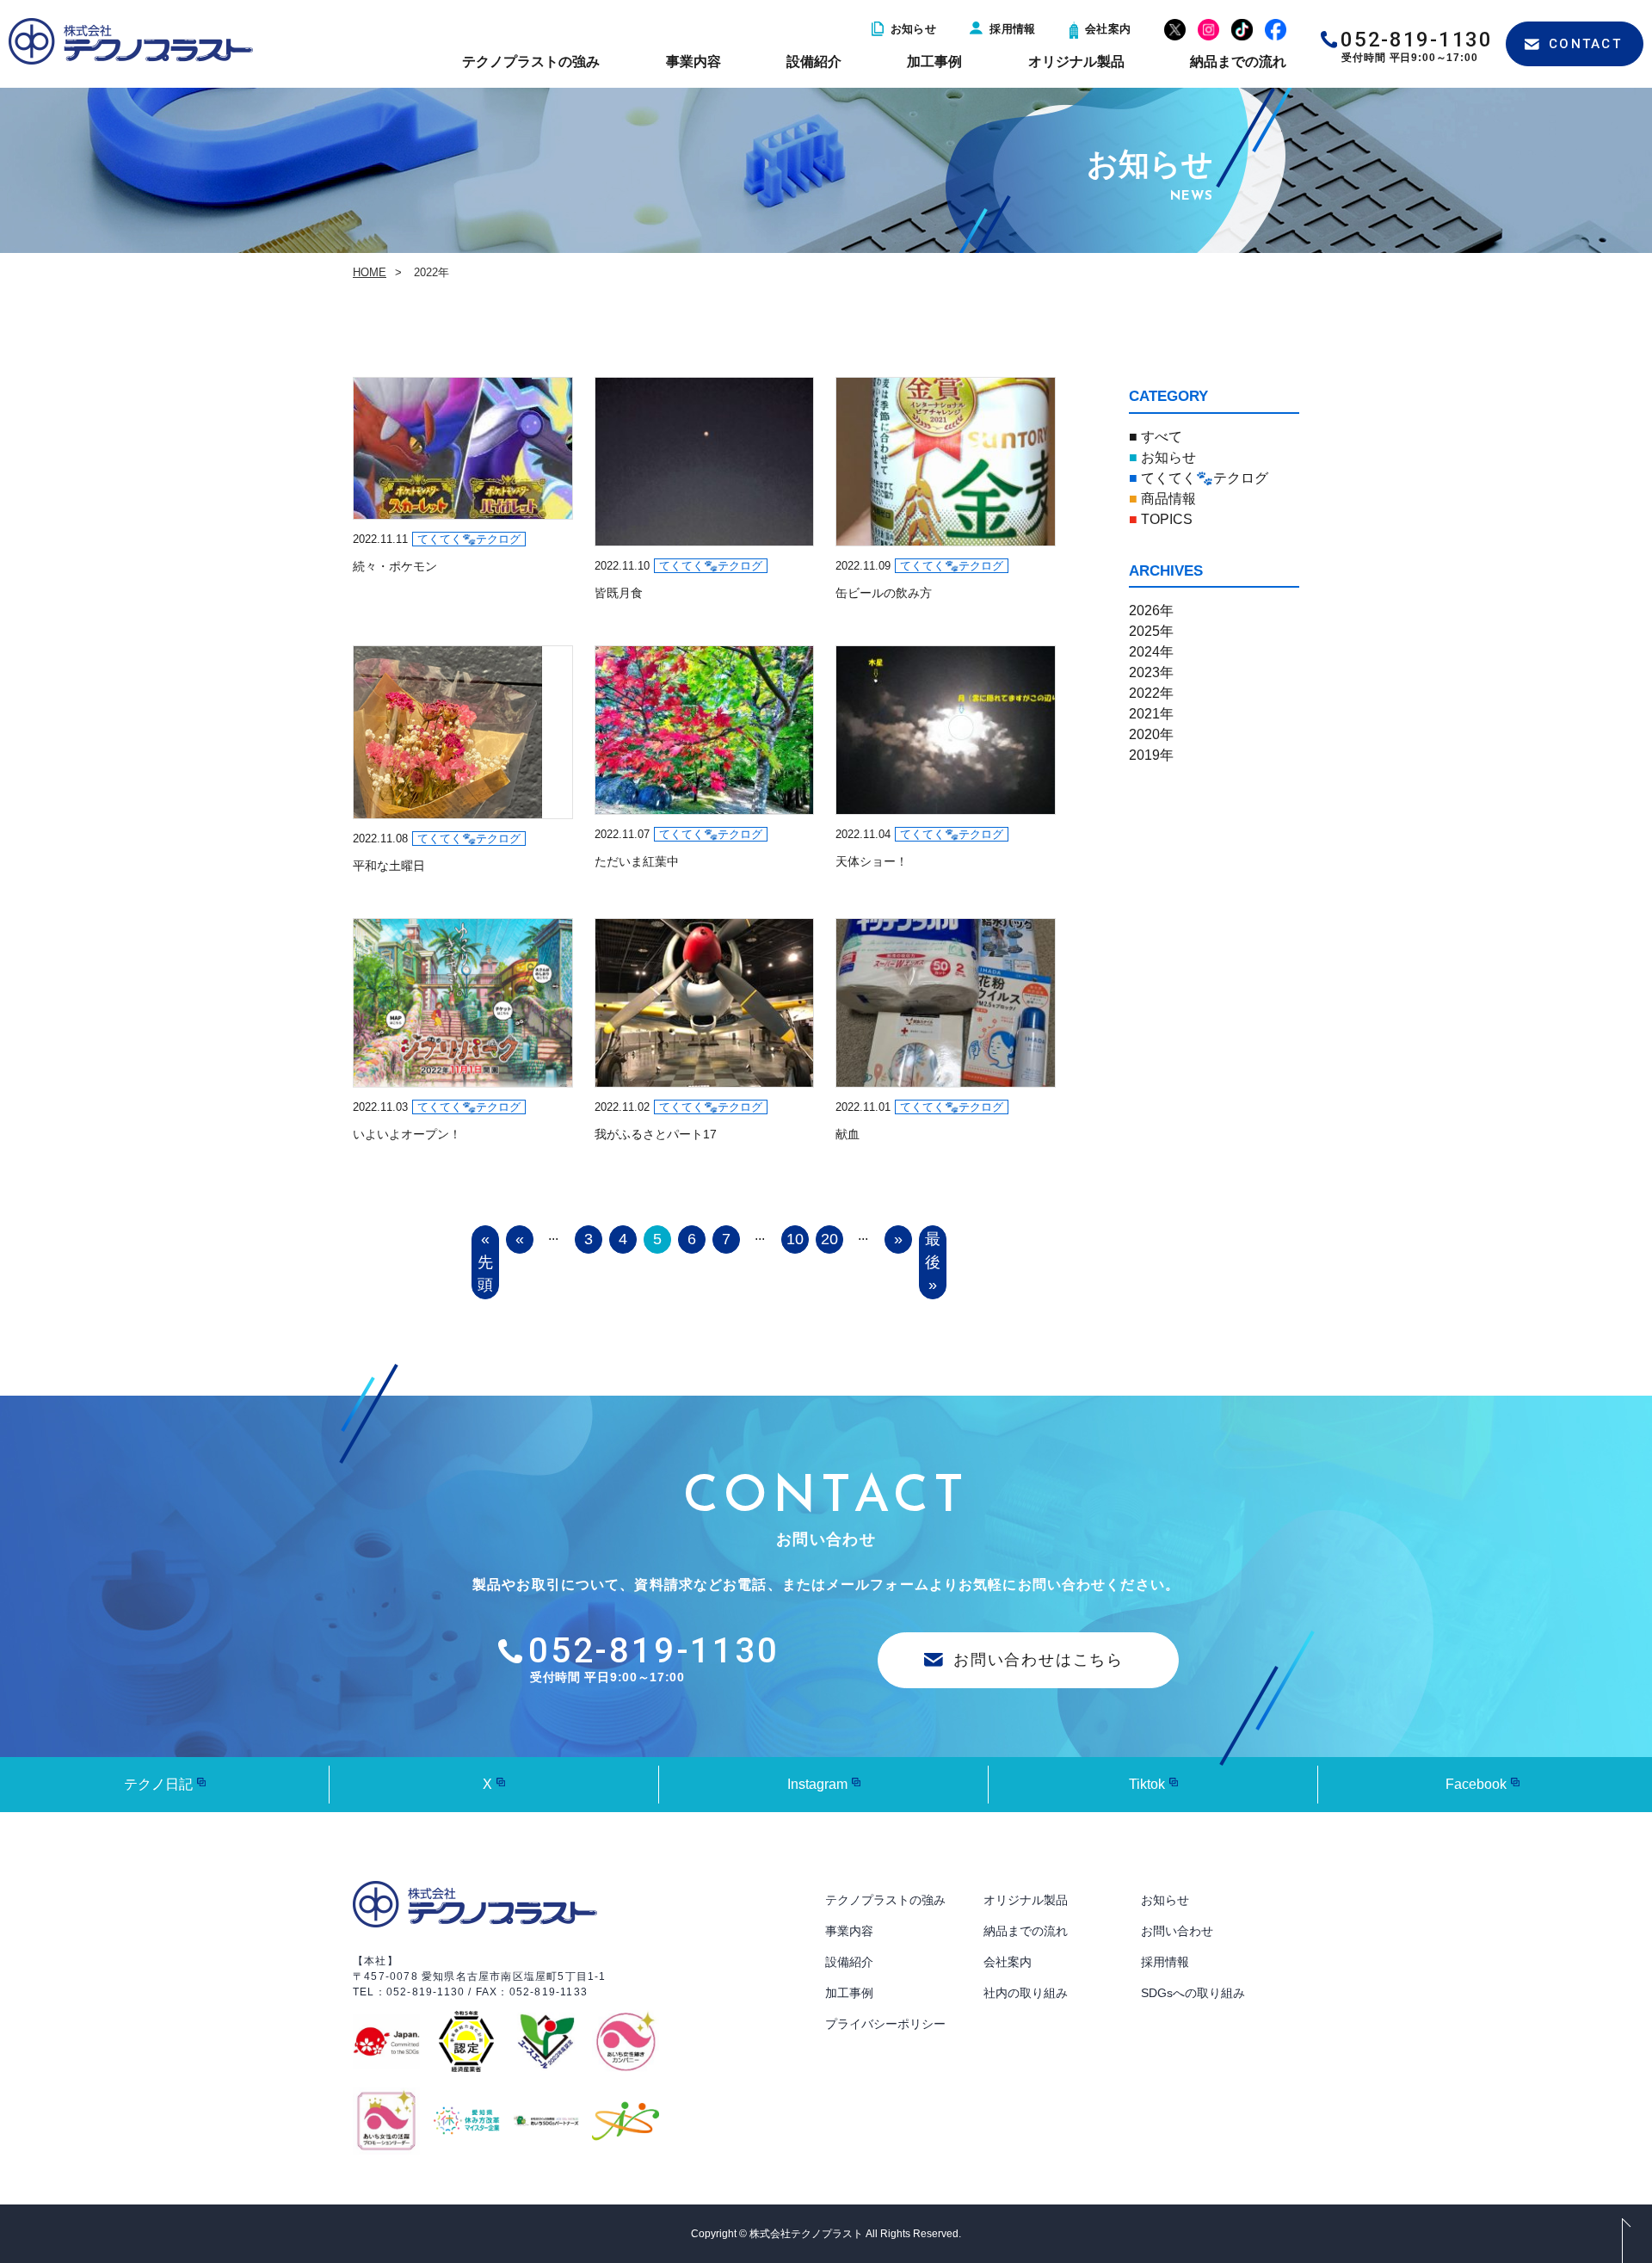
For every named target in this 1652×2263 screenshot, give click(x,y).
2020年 (1151, 734)
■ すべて (1156, 437)
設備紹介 (814, 62)
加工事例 (934, 62)
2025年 (1151, 631)
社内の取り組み (1026, 1993)
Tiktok (1147, 1784)
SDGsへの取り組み (1193, 1993)
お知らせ (914, 29)
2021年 (1151, 714)
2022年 (1151, 693)
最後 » (933, 1262)
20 (829, 1239)
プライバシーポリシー (885, 2024)
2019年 (1151, 755)
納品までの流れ (1238, 62)
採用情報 (1013, 29)
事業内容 (693, 62)
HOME (370, 272)
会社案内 (1108, 29)
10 (795, 1239)
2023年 (1151, 672)
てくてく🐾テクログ (1199, 478)
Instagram (817, 1784)
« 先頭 (485, 1262)
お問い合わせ (1177, 1931)
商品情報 (1162, 499)
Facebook (1476, 1784)
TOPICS (1161, 519)
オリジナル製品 (1076, 62)
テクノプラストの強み (531, 62)
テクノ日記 (158, 1784)
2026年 (1151, 610)
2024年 (1151, 652)
